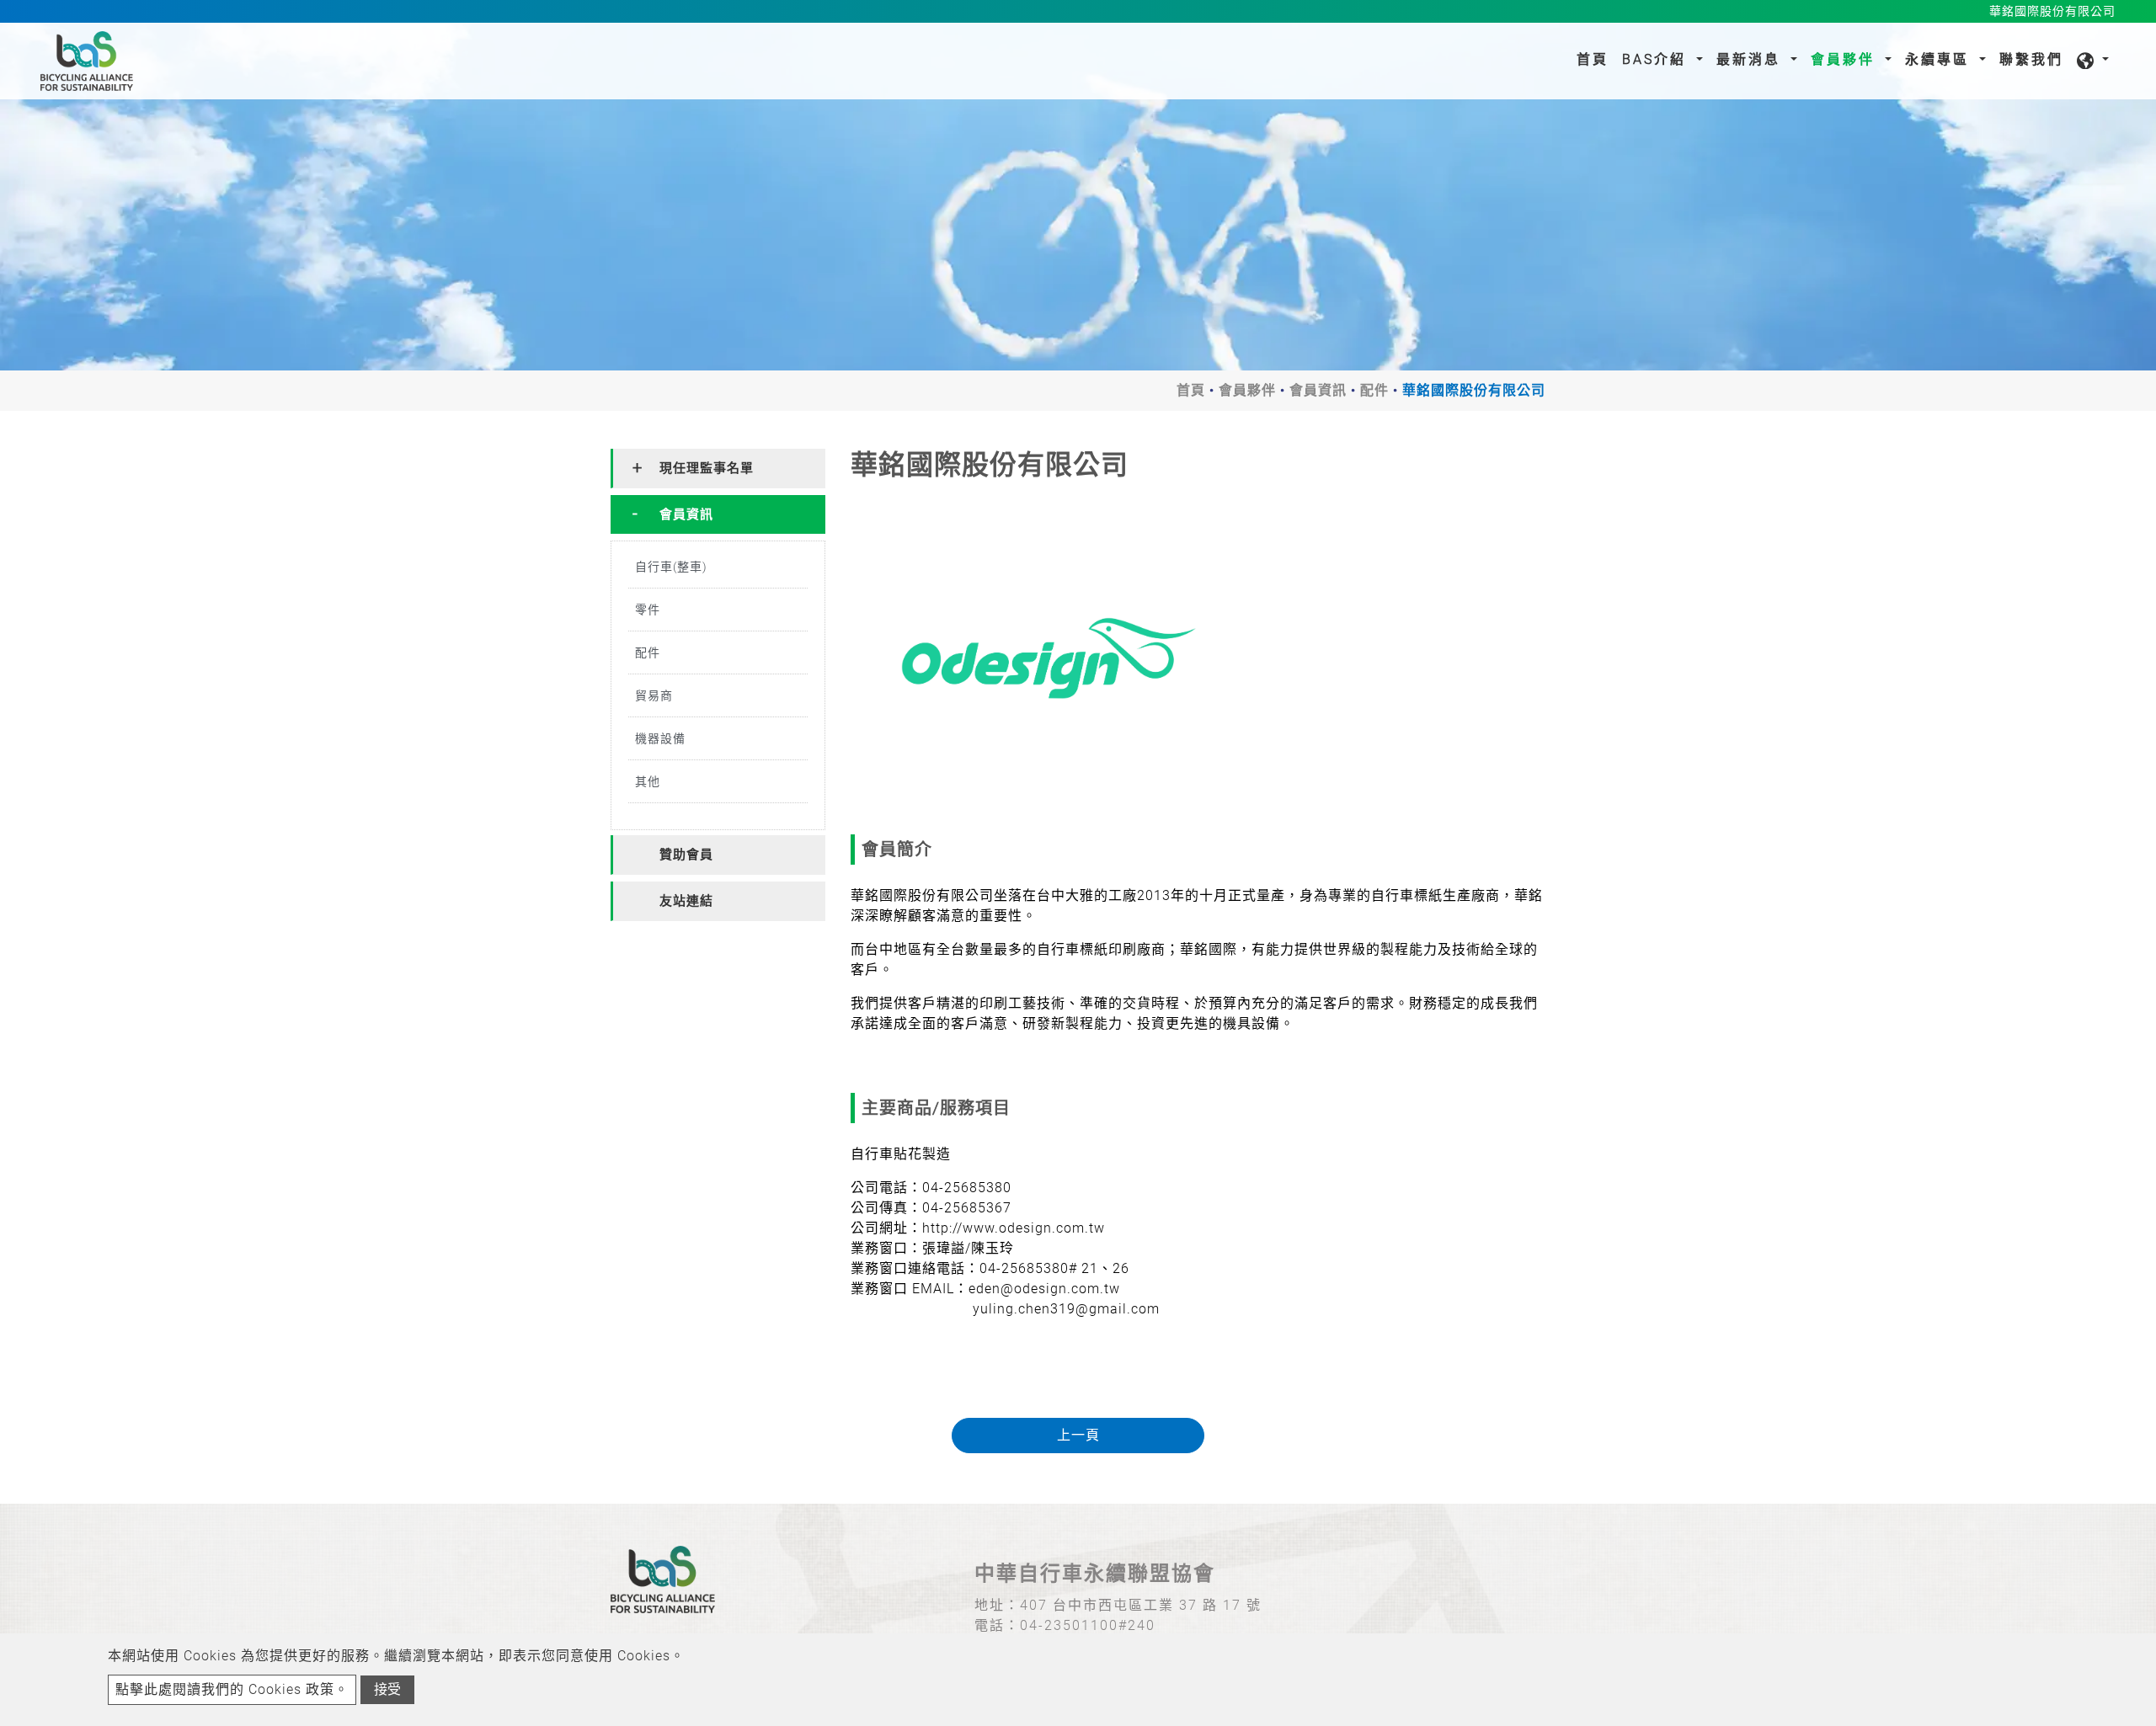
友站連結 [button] (686, 901)
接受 (387, 1689)
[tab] (718, 469)
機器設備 (660, 738)
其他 (648, 781)
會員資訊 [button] (686, 514)
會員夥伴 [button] (1846, 59)
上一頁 (1078, 1435)
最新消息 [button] (1751, 59)
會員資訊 (1318, 390)
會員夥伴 (1247, 390)
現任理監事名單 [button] (707, 468)
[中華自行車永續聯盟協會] (87, 61)
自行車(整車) (671, 567)
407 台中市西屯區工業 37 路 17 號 (1141, 1605)
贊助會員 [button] (686, 855)
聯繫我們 (2031, 59)
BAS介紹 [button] (1657, 59)
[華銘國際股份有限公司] (1048, 658)
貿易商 (654, 695)
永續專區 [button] (1940, 59)
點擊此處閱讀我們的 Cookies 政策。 (232, 1689)
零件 (648, 610)
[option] (1048, 658)
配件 (1374, 390)
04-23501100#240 (1088, 1625)
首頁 (1596, 59)
